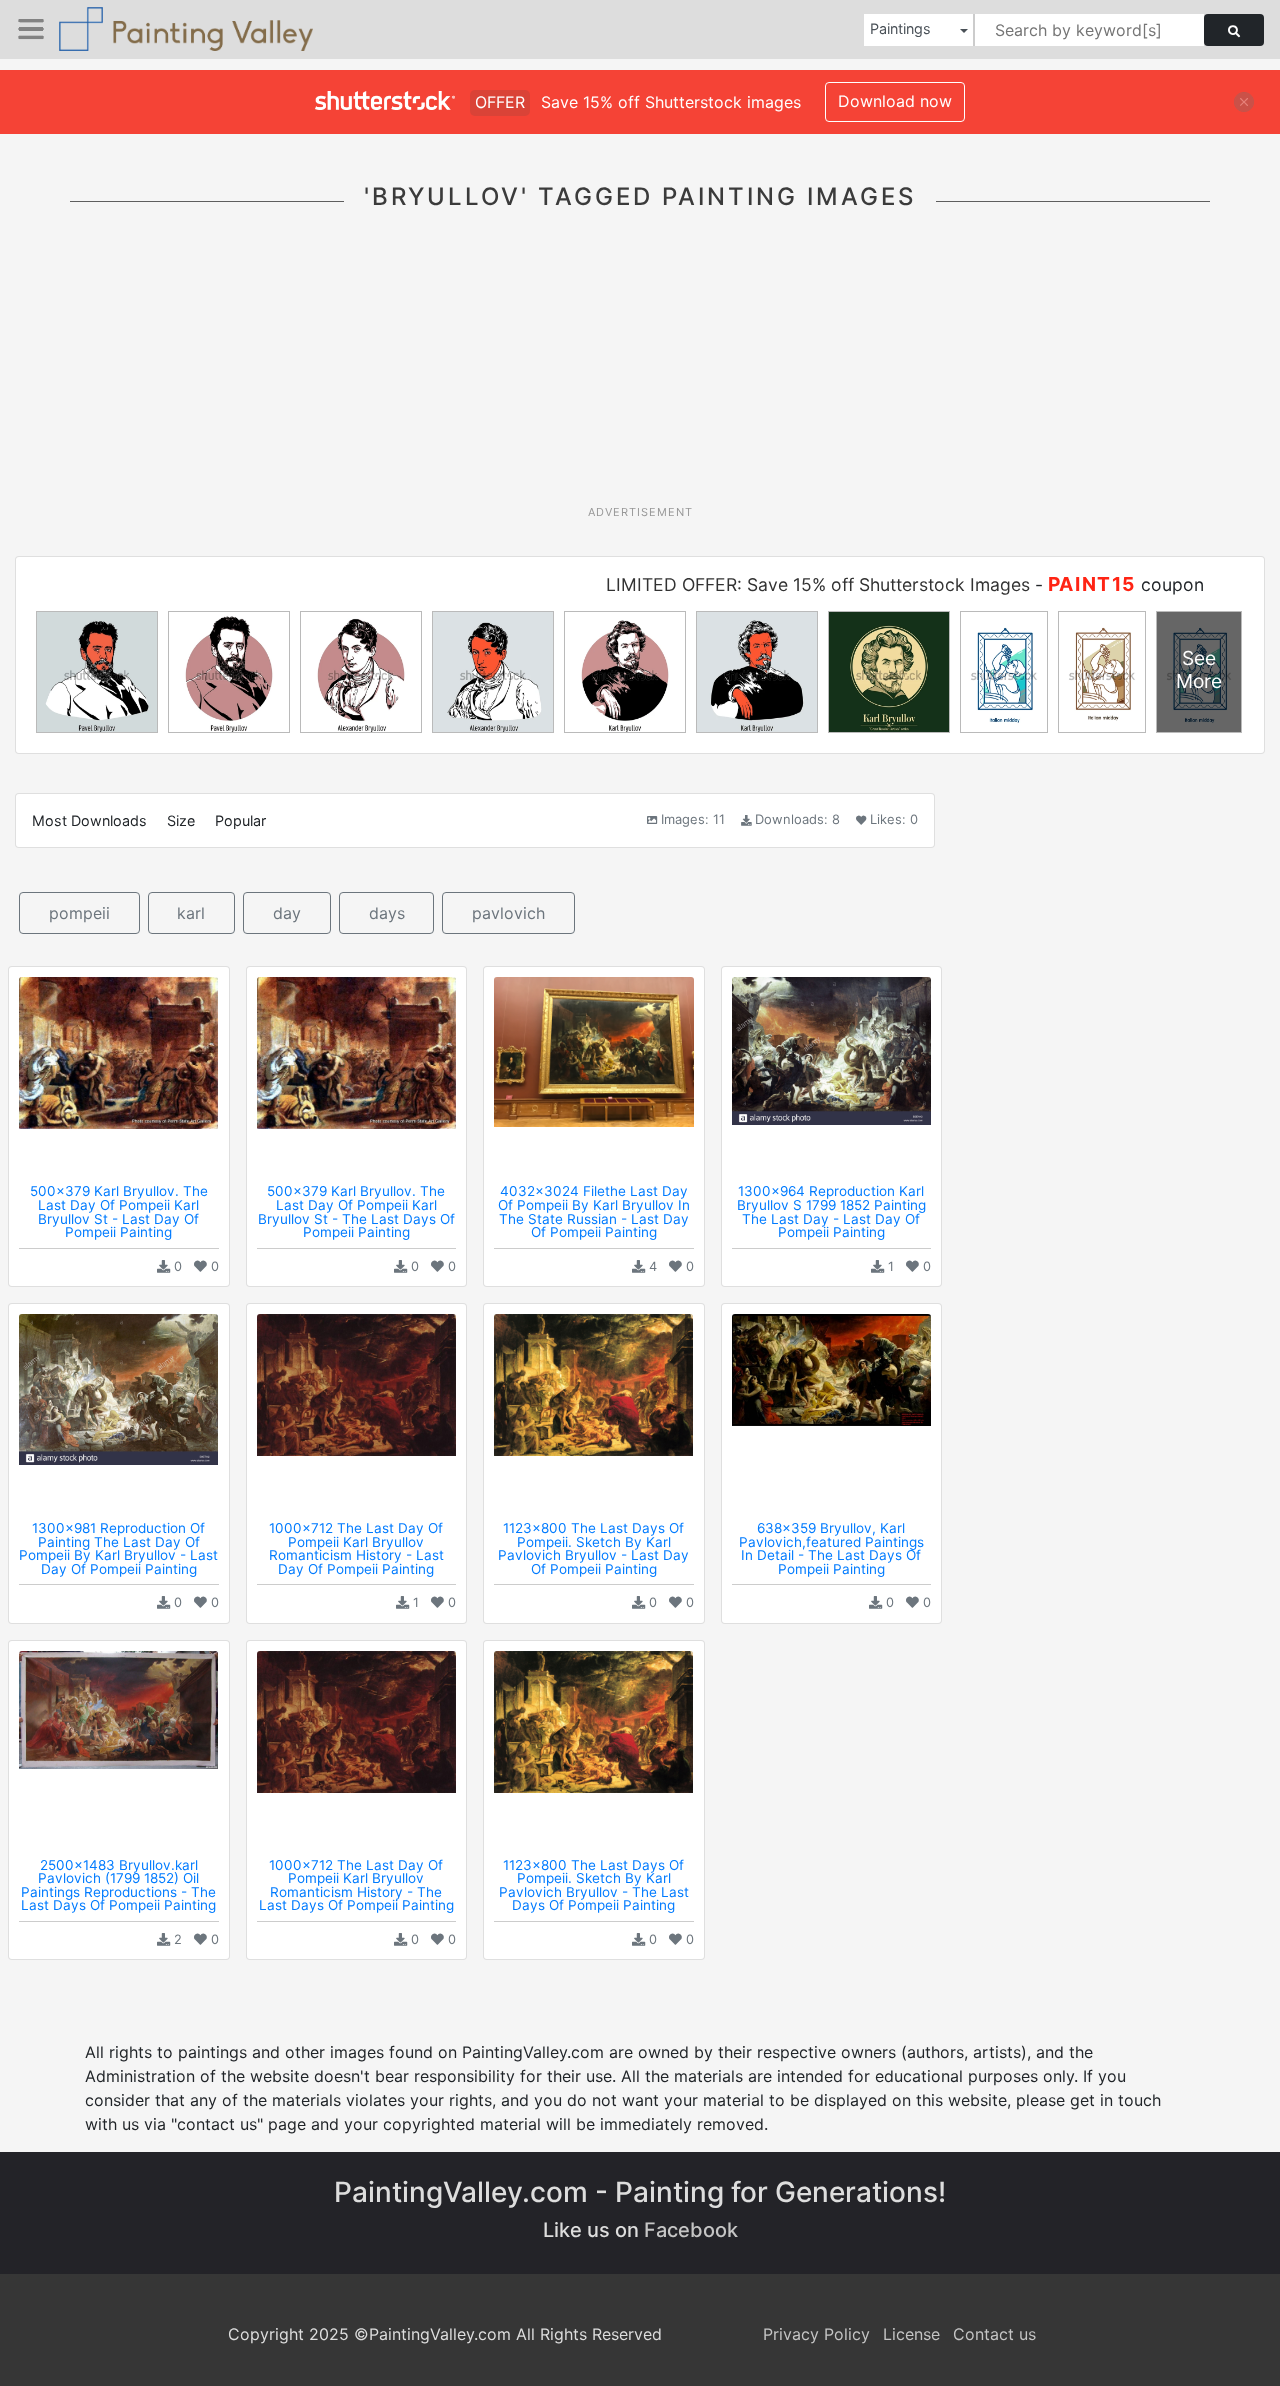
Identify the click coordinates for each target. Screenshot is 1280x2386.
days (387, 913)
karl (191, 913)
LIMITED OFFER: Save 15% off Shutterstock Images (818, 584)
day (287, 913)
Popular (240, 820)
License (911, 2334)
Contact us (994, 2334)
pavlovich (508, 913)
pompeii (79, 913)
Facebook (691, 2230)
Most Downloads (89, 820)
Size (181, 820)
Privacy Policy (816, 2334)
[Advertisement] (640, 369)
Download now (895, 101)
